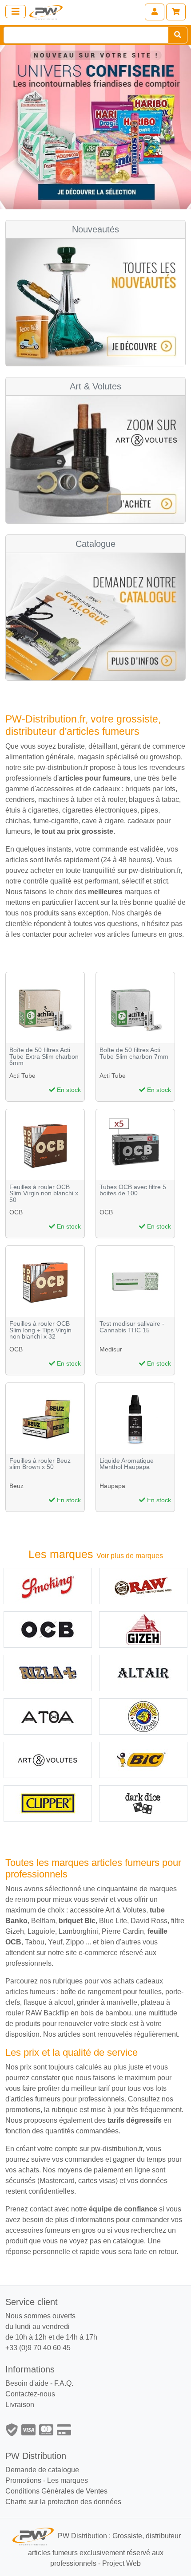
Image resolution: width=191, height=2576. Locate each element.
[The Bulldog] (143, 1716)
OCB (16, 1212)
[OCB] (48, 1630)
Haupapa (112, 1486)
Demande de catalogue (42, 2470)
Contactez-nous (30, 2394)
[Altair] (143, 1673)
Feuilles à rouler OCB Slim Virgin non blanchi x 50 (44, 1194)
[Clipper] (48, 1803)
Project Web (121, 2563)
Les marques (68, 2480)
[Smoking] (48, 1586)
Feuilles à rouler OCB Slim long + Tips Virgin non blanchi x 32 (40, 1330)
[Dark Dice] (143, 1803)
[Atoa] (48, 1716)
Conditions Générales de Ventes (56, 2491)
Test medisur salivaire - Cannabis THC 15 (132, 1327)
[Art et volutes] (48, 1760)
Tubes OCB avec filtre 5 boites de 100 (133, 1190)
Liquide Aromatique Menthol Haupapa (127, 1464)
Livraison (20, 2405)
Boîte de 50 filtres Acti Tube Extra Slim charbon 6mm (44, 1056)
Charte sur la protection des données (63, 2502)
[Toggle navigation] (16, 12)
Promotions (23, 2480)
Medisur (111, 1349)
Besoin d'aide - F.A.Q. (39, 2383)
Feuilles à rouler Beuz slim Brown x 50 (40, 1464)
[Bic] (143, 1760)
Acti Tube (22, 1076)
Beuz (16, 1486)
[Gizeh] (143, 1630)
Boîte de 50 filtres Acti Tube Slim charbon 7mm (134, 1053)
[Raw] (143, 1586)
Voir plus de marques (130, 1556)
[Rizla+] (48, 1673)
